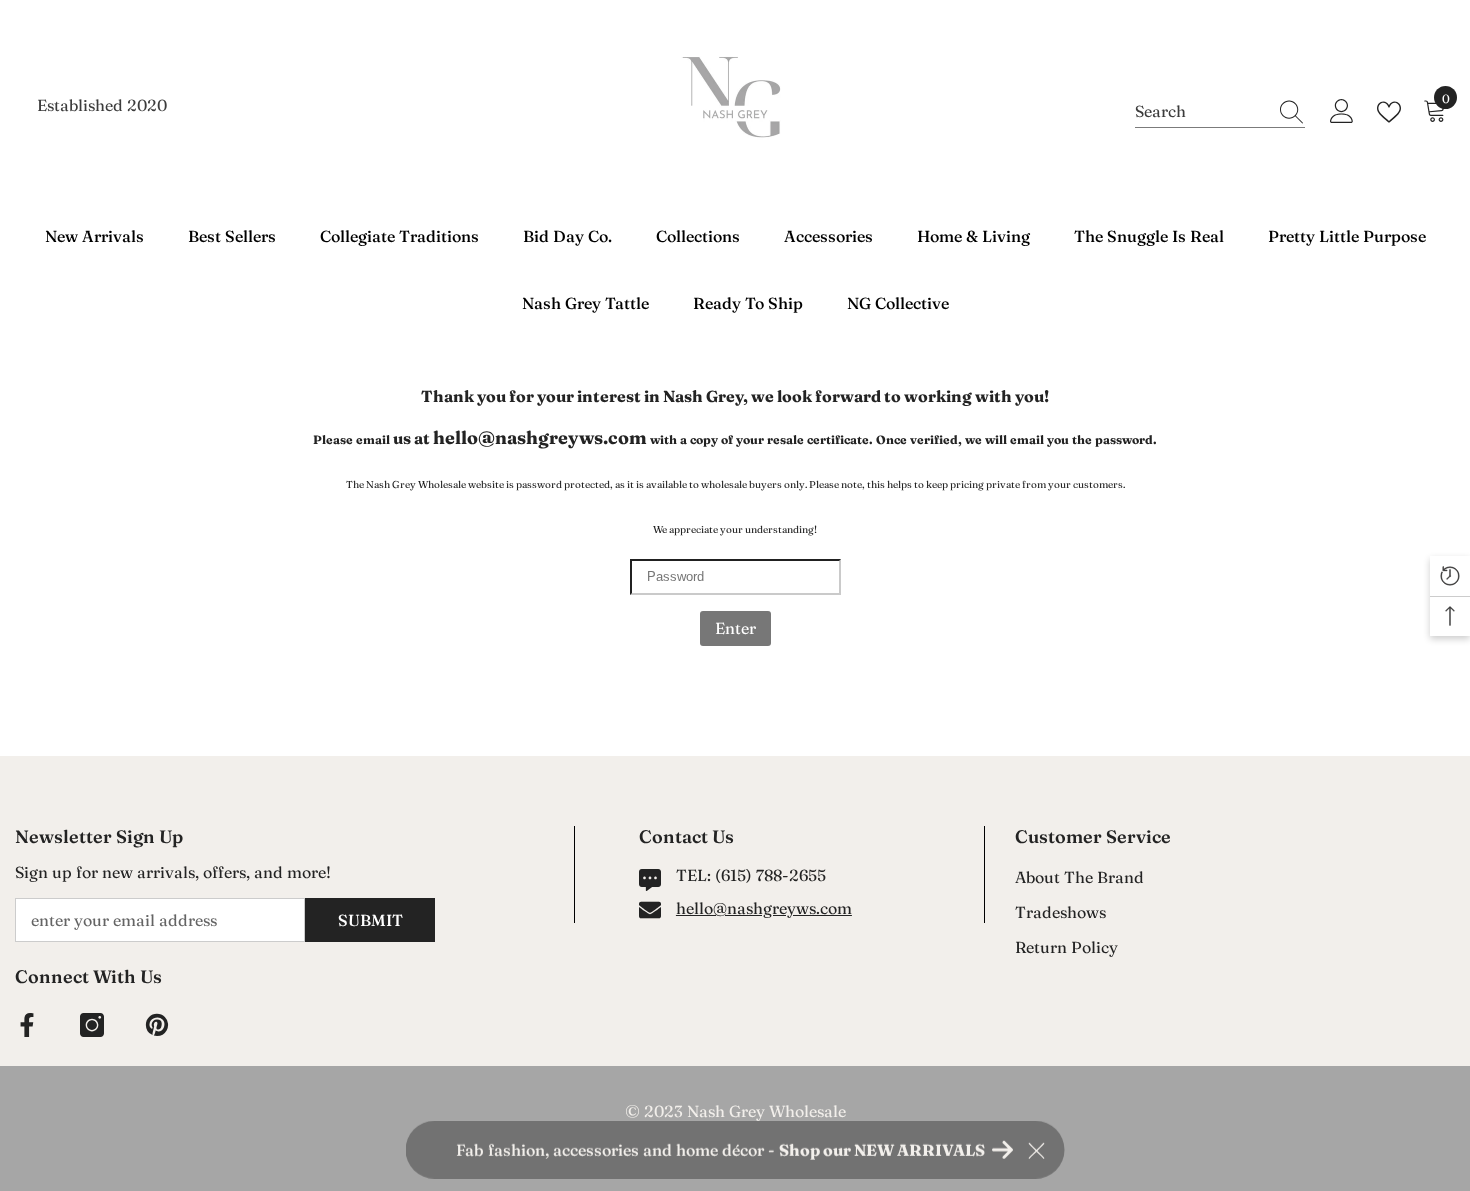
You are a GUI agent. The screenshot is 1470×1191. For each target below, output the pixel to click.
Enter (735, 628)
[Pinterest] (157, 1025)
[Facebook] (27, 1025)
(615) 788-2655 (770, 875)
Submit (370, 920)
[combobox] (1201, 111)
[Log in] (1342, 112)
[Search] (1220, 111)
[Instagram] (92, 1025)
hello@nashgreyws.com (764, 908)
